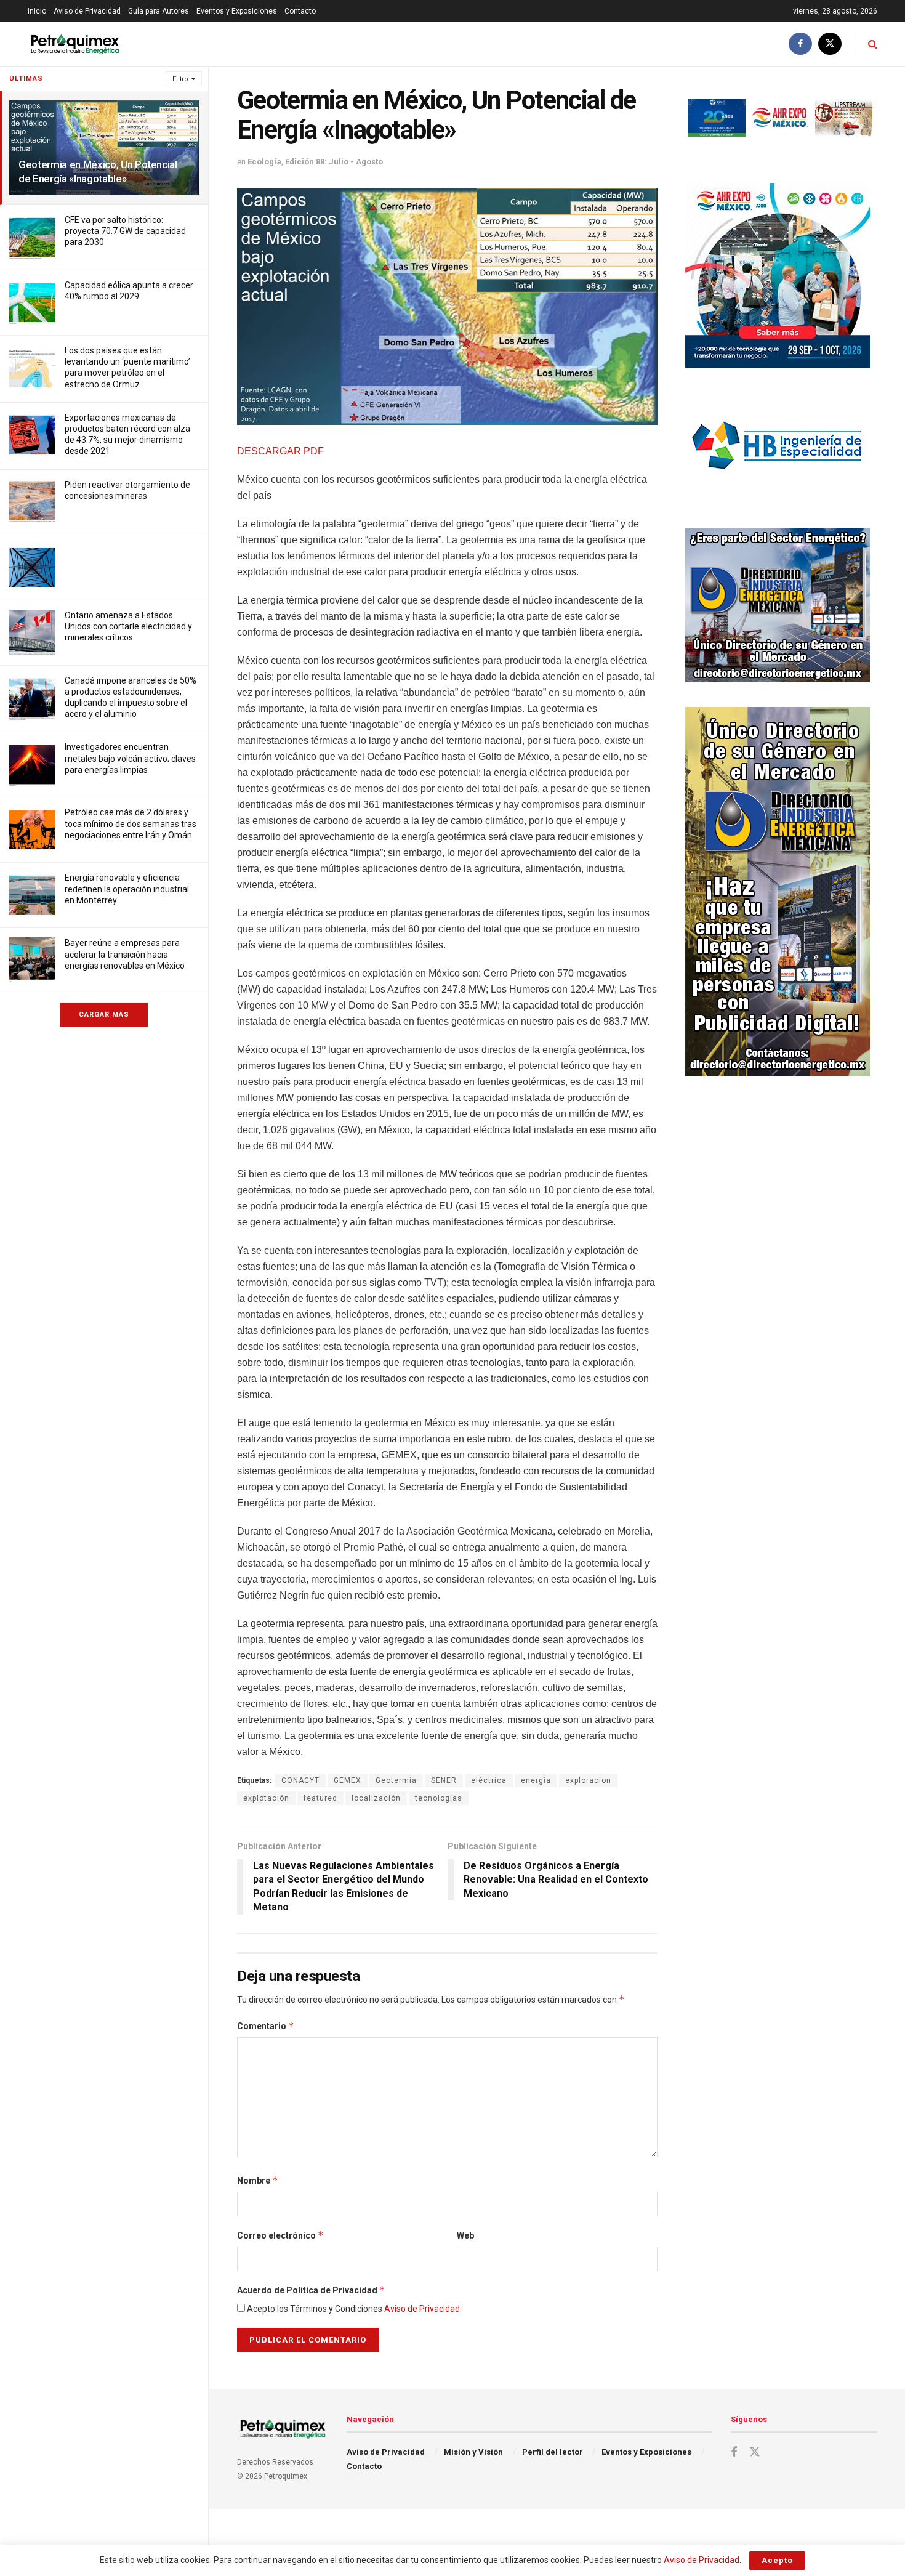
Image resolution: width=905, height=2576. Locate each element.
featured (320, 1798)
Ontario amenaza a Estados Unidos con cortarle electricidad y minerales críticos (128, 626)
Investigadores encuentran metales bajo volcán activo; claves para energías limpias (130, 758)
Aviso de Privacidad (87, 11)
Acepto (777, 2560)
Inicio (37, 11)
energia (536, 1780)
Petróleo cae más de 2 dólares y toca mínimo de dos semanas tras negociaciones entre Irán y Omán (131, 823)
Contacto (300, 11)
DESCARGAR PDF (280, 451)
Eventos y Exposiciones (237, 11)
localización (376, 1798)
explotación (266, 1798)
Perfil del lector (553, 2452)
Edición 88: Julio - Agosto (334, 162)
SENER (444, 1780)
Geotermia (396, 1780)
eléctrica (489, 1780)
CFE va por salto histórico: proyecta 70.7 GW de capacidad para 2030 (125, 231)
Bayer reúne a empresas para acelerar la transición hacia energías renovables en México (125, 954)
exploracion (588, 1780)
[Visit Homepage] (75, 44)
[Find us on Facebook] (800, 44)
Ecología (264, 162)
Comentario (266, 2026)
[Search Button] (873, 44)
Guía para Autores (159, 11)
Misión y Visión (473, 2452)
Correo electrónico (280, 2235)
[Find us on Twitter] (830, 44)
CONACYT (300, 1780)
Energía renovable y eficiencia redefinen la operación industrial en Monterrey (127, 889)
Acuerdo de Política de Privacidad (311, 2290)
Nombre (258, 2180)
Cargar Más (104, 1015)
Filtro (180, 79)
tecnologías (439, 1798)
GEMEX (348, 1780)
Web (465, 2235)
